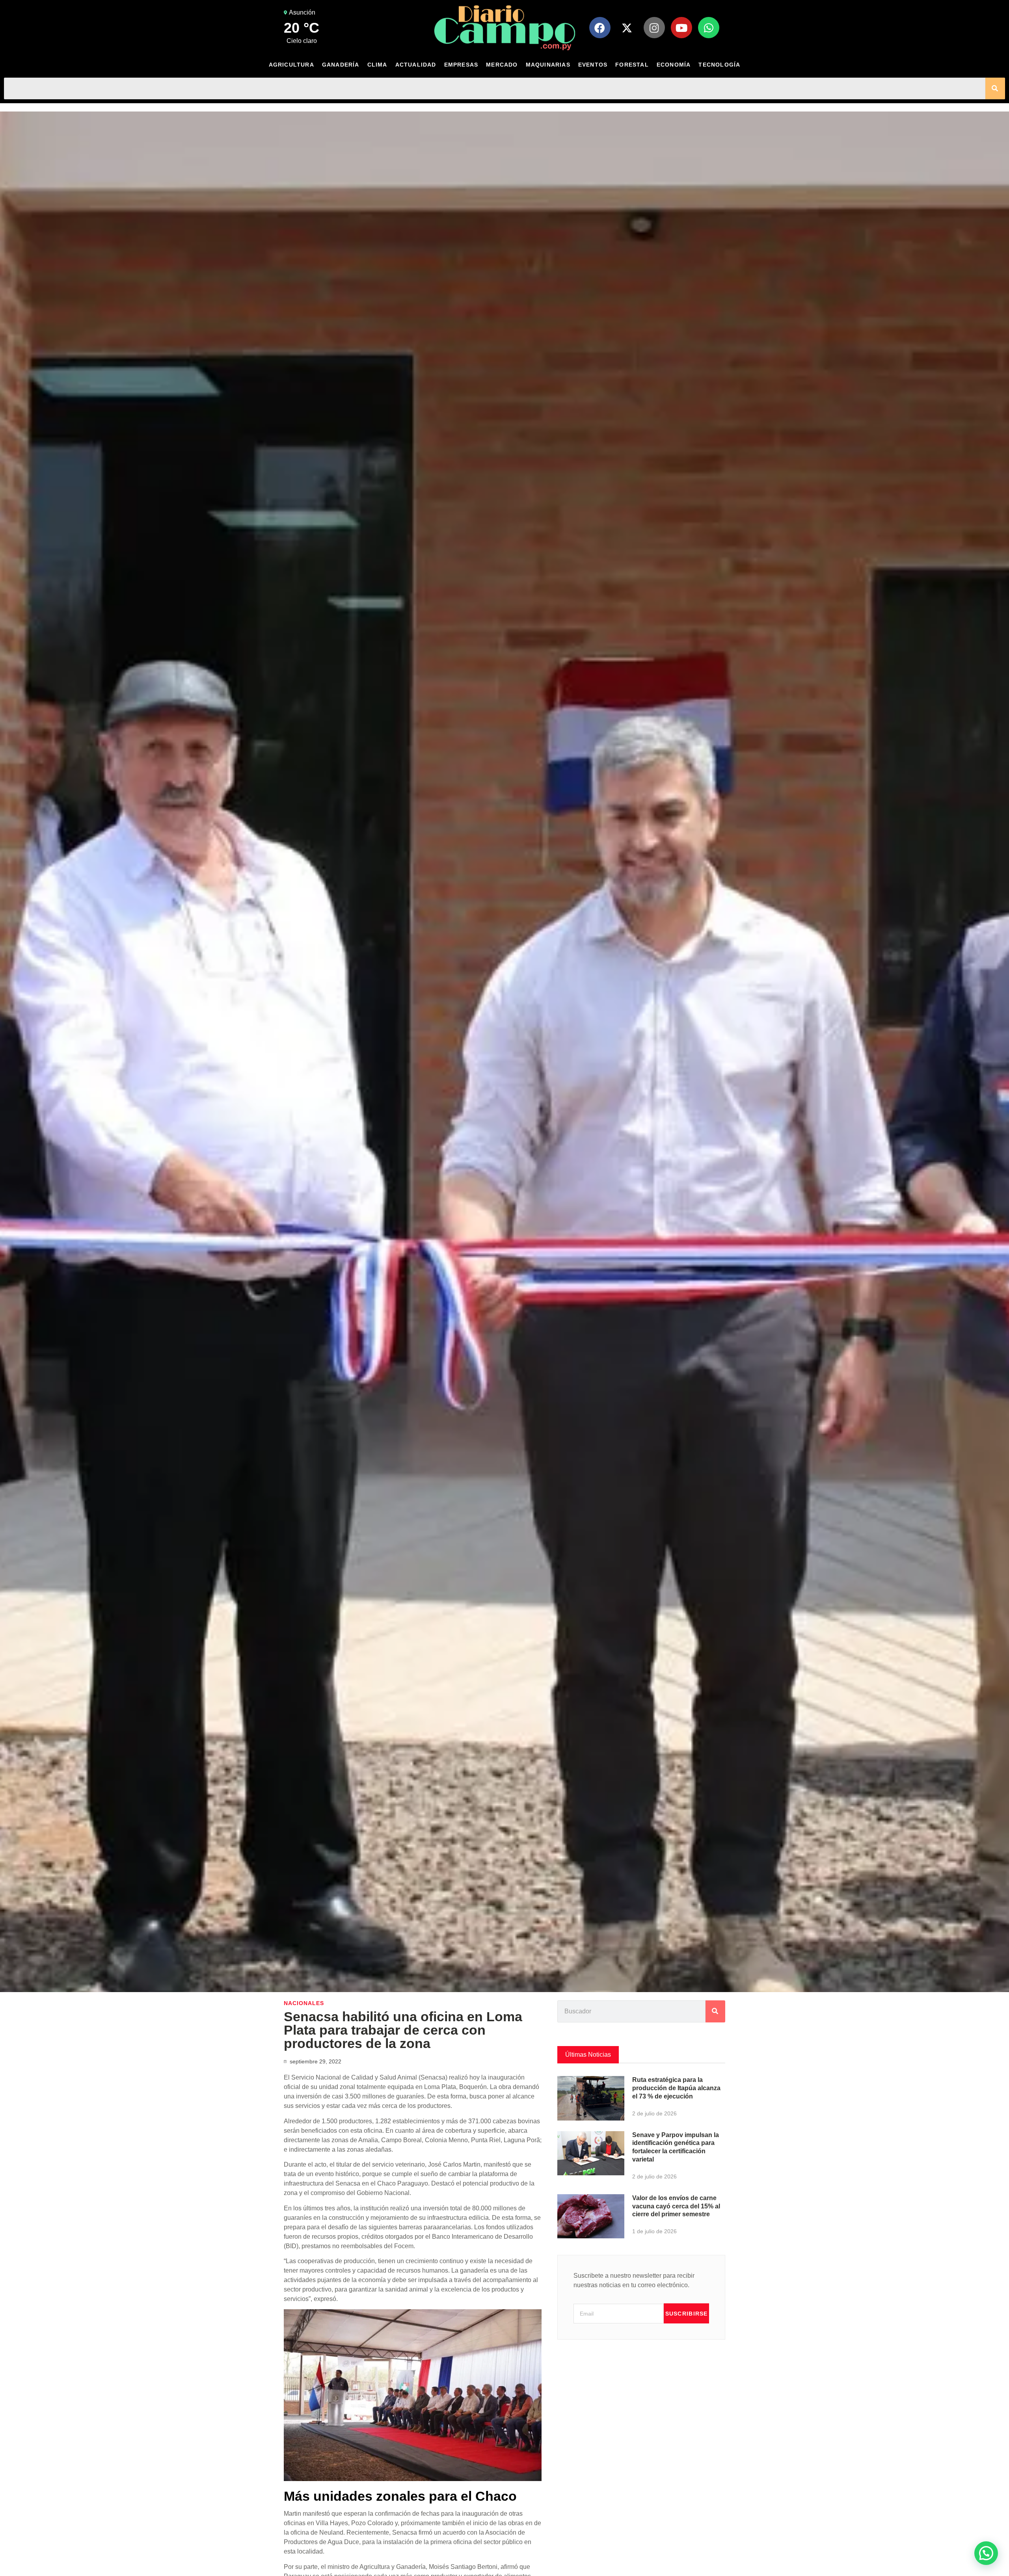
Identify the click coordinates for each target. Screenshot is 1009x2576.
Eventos (593, 65)
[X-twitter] (627, 28)
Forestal (632, 65)
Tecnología (719, 65)
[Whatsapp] (709, 28)
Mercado (502, 65)
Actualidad (416, 65)
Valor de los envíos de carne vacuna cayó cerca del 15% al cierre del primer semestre (676, 2206)
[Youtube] (681, 28)
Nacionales (304, 2003)
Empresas (461, 65)
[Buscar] (995, 88)
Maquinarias (548, 65)
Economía (674, 65)
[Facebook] (600, 28)
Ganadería (341, 65)
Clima (377, 65)
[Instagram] (654, 28)
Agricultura (291, 65)
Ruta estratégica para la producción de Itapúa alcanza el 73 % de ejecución (676, 2088)
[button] (986, 2553)
